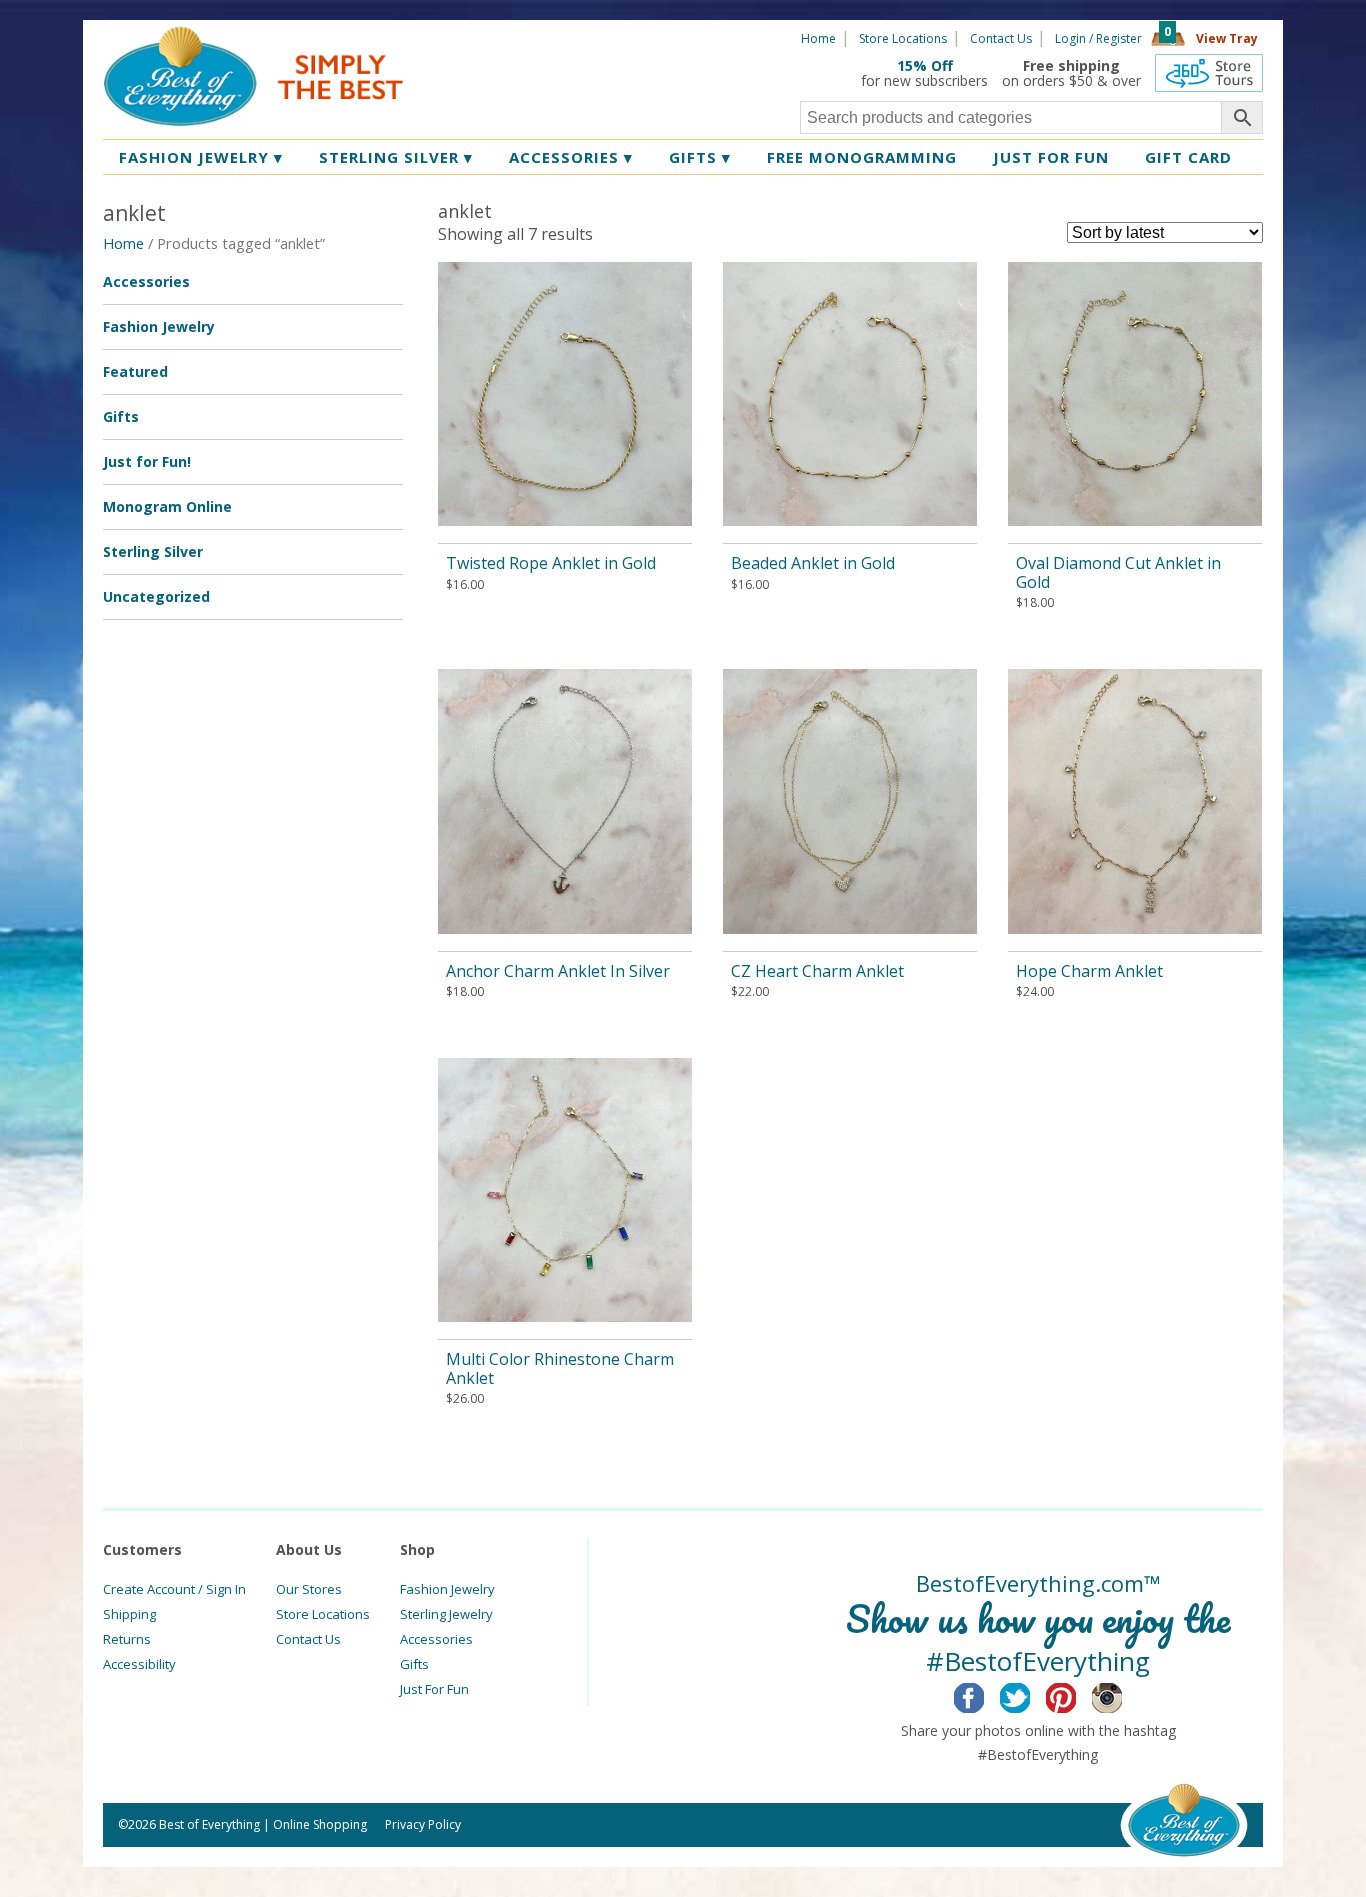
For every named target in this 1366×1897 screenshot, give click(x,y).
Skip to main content (480, 37)
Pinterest (1076, 1695)
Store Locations (903, 38)
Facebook (984, 1695)
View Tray (1227, 38)
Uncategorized (156, 596)
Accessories (571, 157)
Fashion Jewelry (201, 157)
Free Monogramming (862, 157)
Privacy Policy (423, 1824)
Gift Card (1188, 157)
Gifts (700, 157)
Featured (135, 371)
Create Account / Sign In (174, 1589)
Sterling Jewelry (446, 1614)
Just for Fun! (147, 461)
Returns (127, 1639)
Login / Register (1098, 38)
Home (818, 38)
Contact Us (1001, 38)
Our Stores (309, 1589)
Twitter (1030, 1695)
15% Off (925, 65)
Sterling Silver (396, 157)
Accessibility (139, 1664)
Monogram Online (167, 506)
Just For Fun (434, 1689)
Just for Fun (1051, 157)
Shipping (129, 1614)
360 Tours (1209, 73)
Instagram (1122, 1695)
